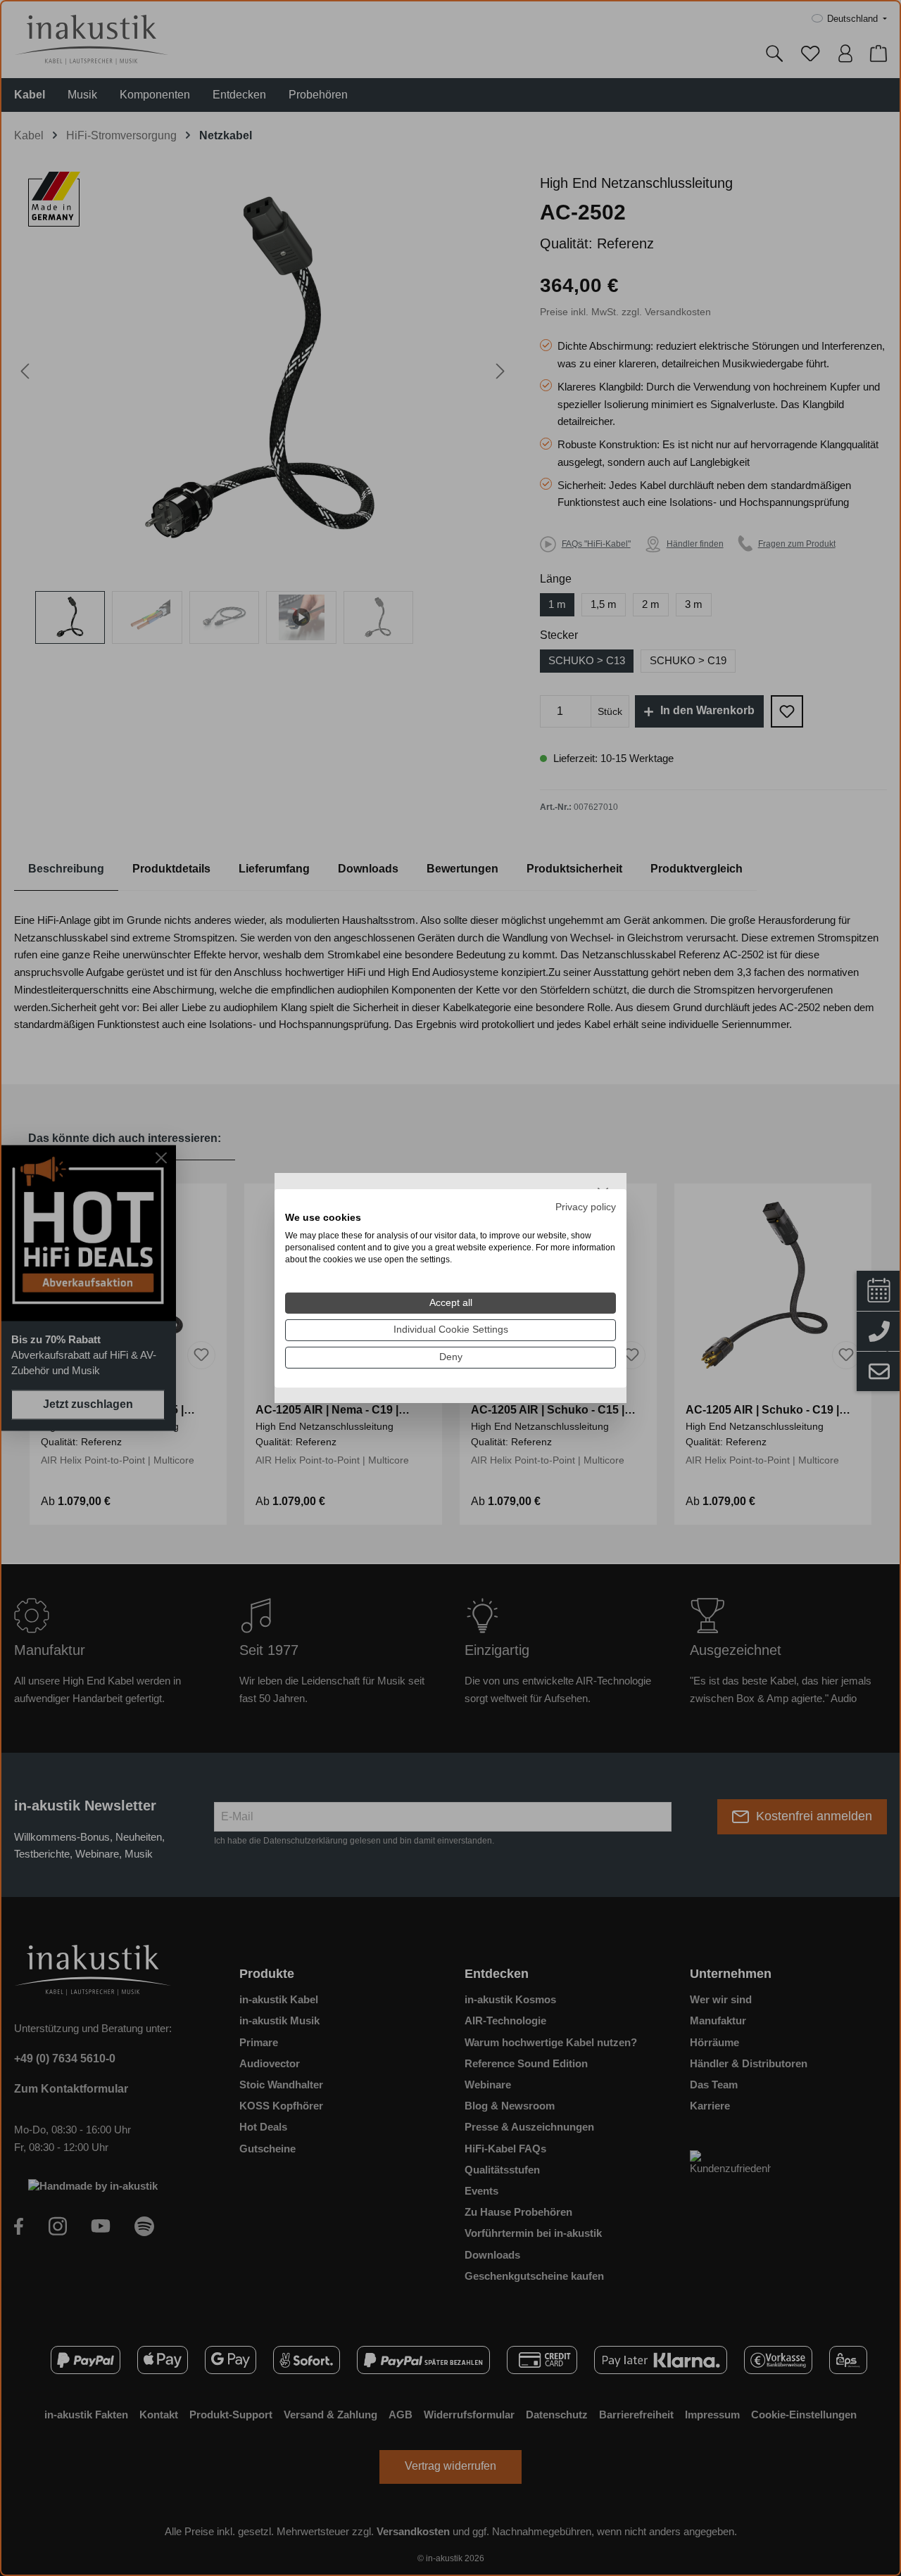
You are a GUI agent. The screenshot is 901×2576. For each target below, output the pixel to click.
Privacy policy (586, 1206)
